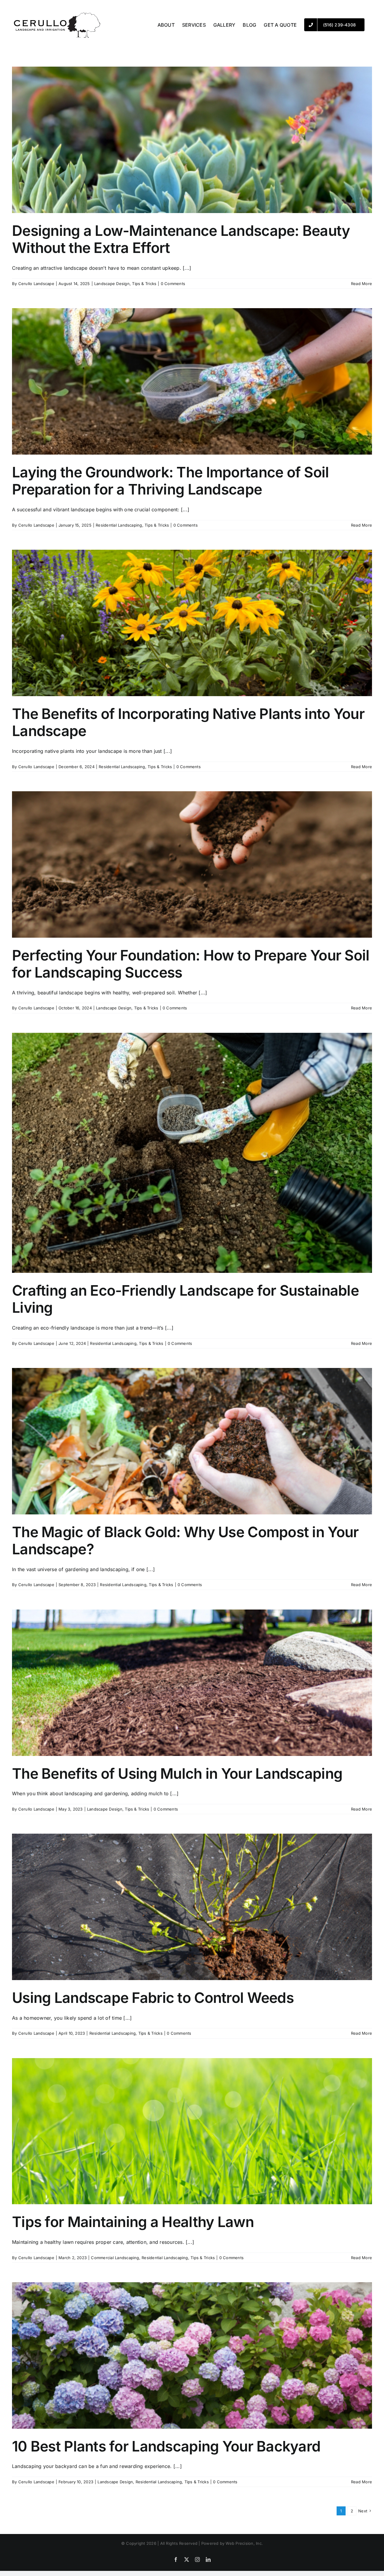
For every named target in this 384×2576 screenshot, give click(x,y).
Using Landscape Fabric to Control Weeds (153, 1998)
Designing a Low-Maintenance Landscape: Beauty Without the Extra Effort (181, 239)
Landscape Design (112, 284)
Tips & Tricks (144, 284)
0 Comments (173, 284)
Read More (361, 284)
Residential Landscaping (119, 525)
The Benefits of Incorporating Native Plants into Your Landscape (188, 722)
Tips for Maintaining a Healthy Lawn (133, 2222)
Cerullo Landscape (36, 284)
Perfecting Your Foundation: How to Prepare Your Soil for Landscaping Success (191, 964)
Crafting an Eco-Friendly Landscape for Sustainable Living (185, 1299)
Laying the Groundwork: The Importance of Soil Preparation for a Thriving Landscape (171, 481)
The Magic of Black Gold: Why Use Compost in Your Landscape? (185, 1541)
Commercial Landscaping (115, 2258)
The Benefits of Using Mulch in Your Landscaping (177, 1773)
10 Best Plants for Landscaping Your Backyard (166, 2446)
